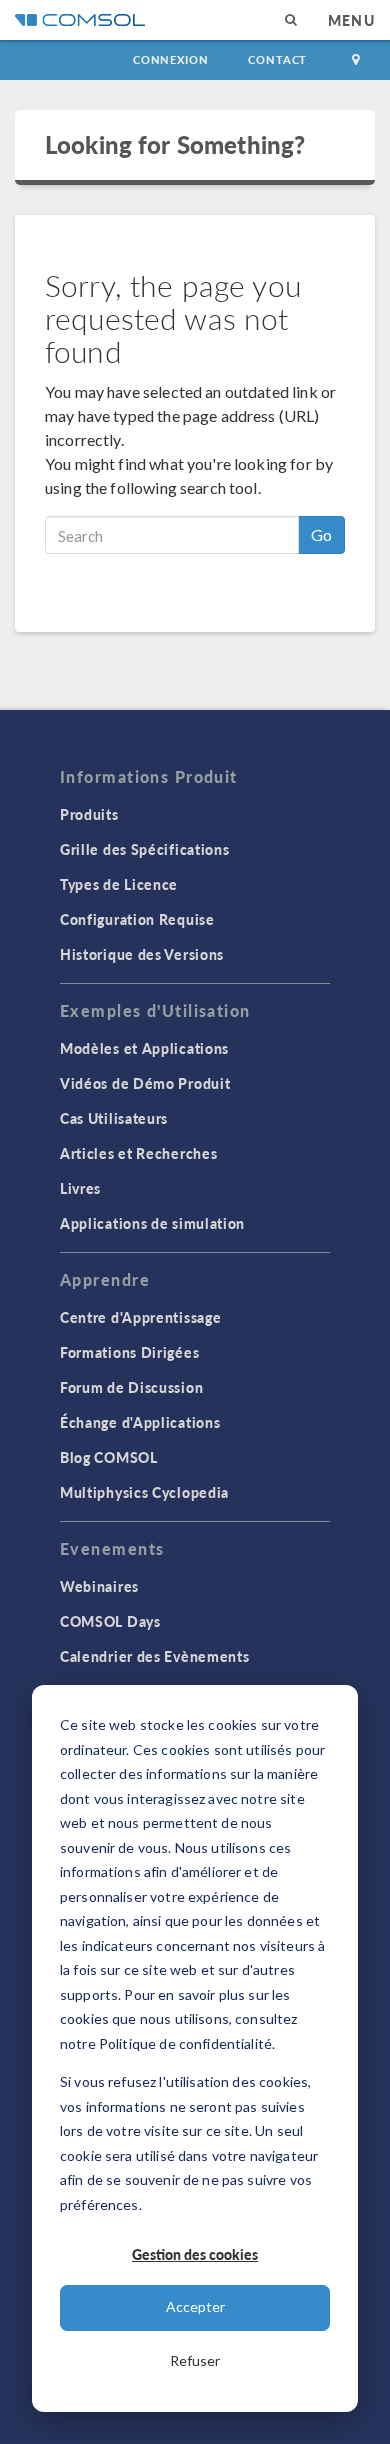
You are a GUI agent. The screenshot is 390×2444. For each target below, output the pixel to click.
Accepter (195, 2306)
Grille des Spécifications (145, 849)
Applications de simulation (152, 1223)
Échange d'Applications (140, 1422)
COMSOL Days (110, 1621)
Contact (277, 59)
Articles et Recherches (138, 1153)
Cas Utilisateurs (114, 1118)
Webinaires (99, 1586)
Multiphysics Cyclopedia (144, 1492)
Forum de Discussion (131, 1387)
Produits (89, 814)
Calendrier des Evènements (155, 1656)
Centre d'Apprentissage (140, 1317)
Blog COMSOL (109, 1457)
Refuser (195, 2360)
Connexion (170, 59)
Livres (80, 1188)
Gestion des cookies (195, 2254)
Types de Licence (119, 884)
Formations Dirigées (129, 1352)
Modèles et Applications (144, 1048)
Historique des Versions (142, 954)
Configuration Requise (137, 919)
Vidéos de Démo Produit (145, 1083)
